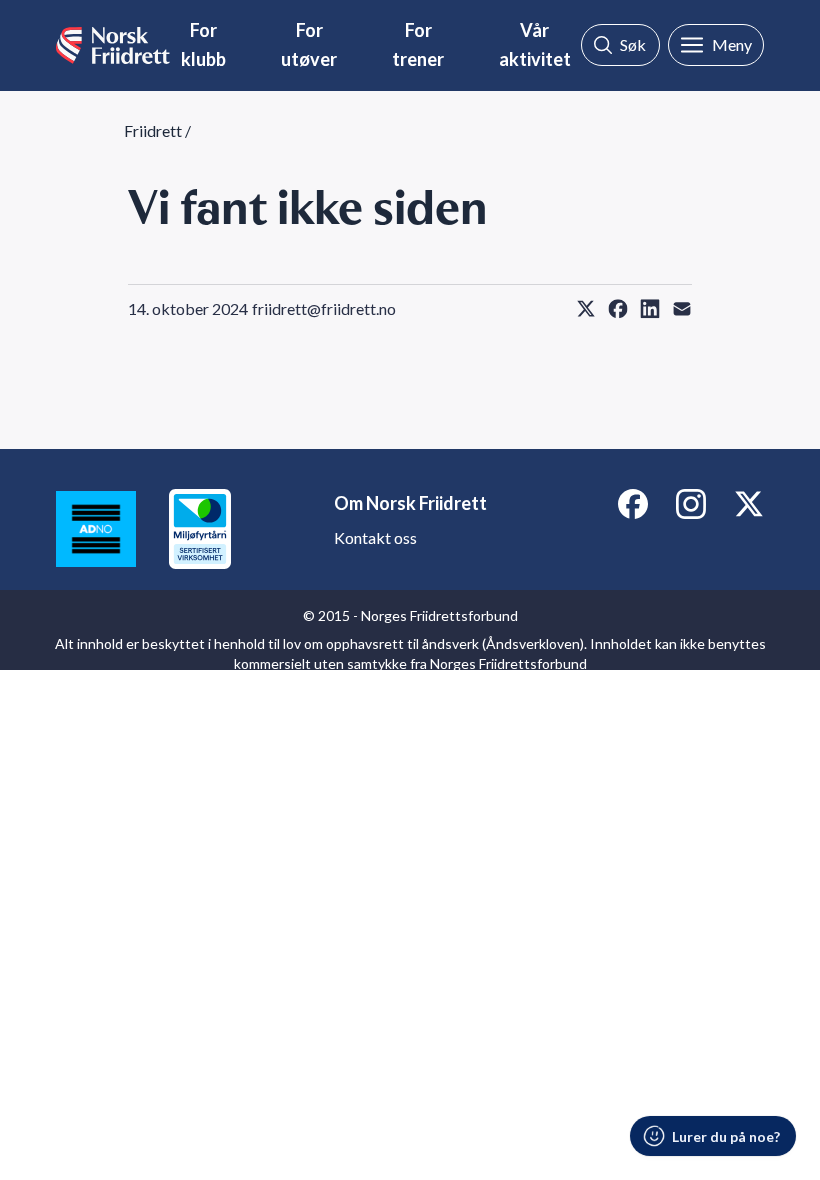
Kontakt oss (375, 537)
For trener (418, 44)
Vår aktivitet (535, 44)
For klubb (203, 44)
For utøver (309, 44)
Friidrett (153, 130)
